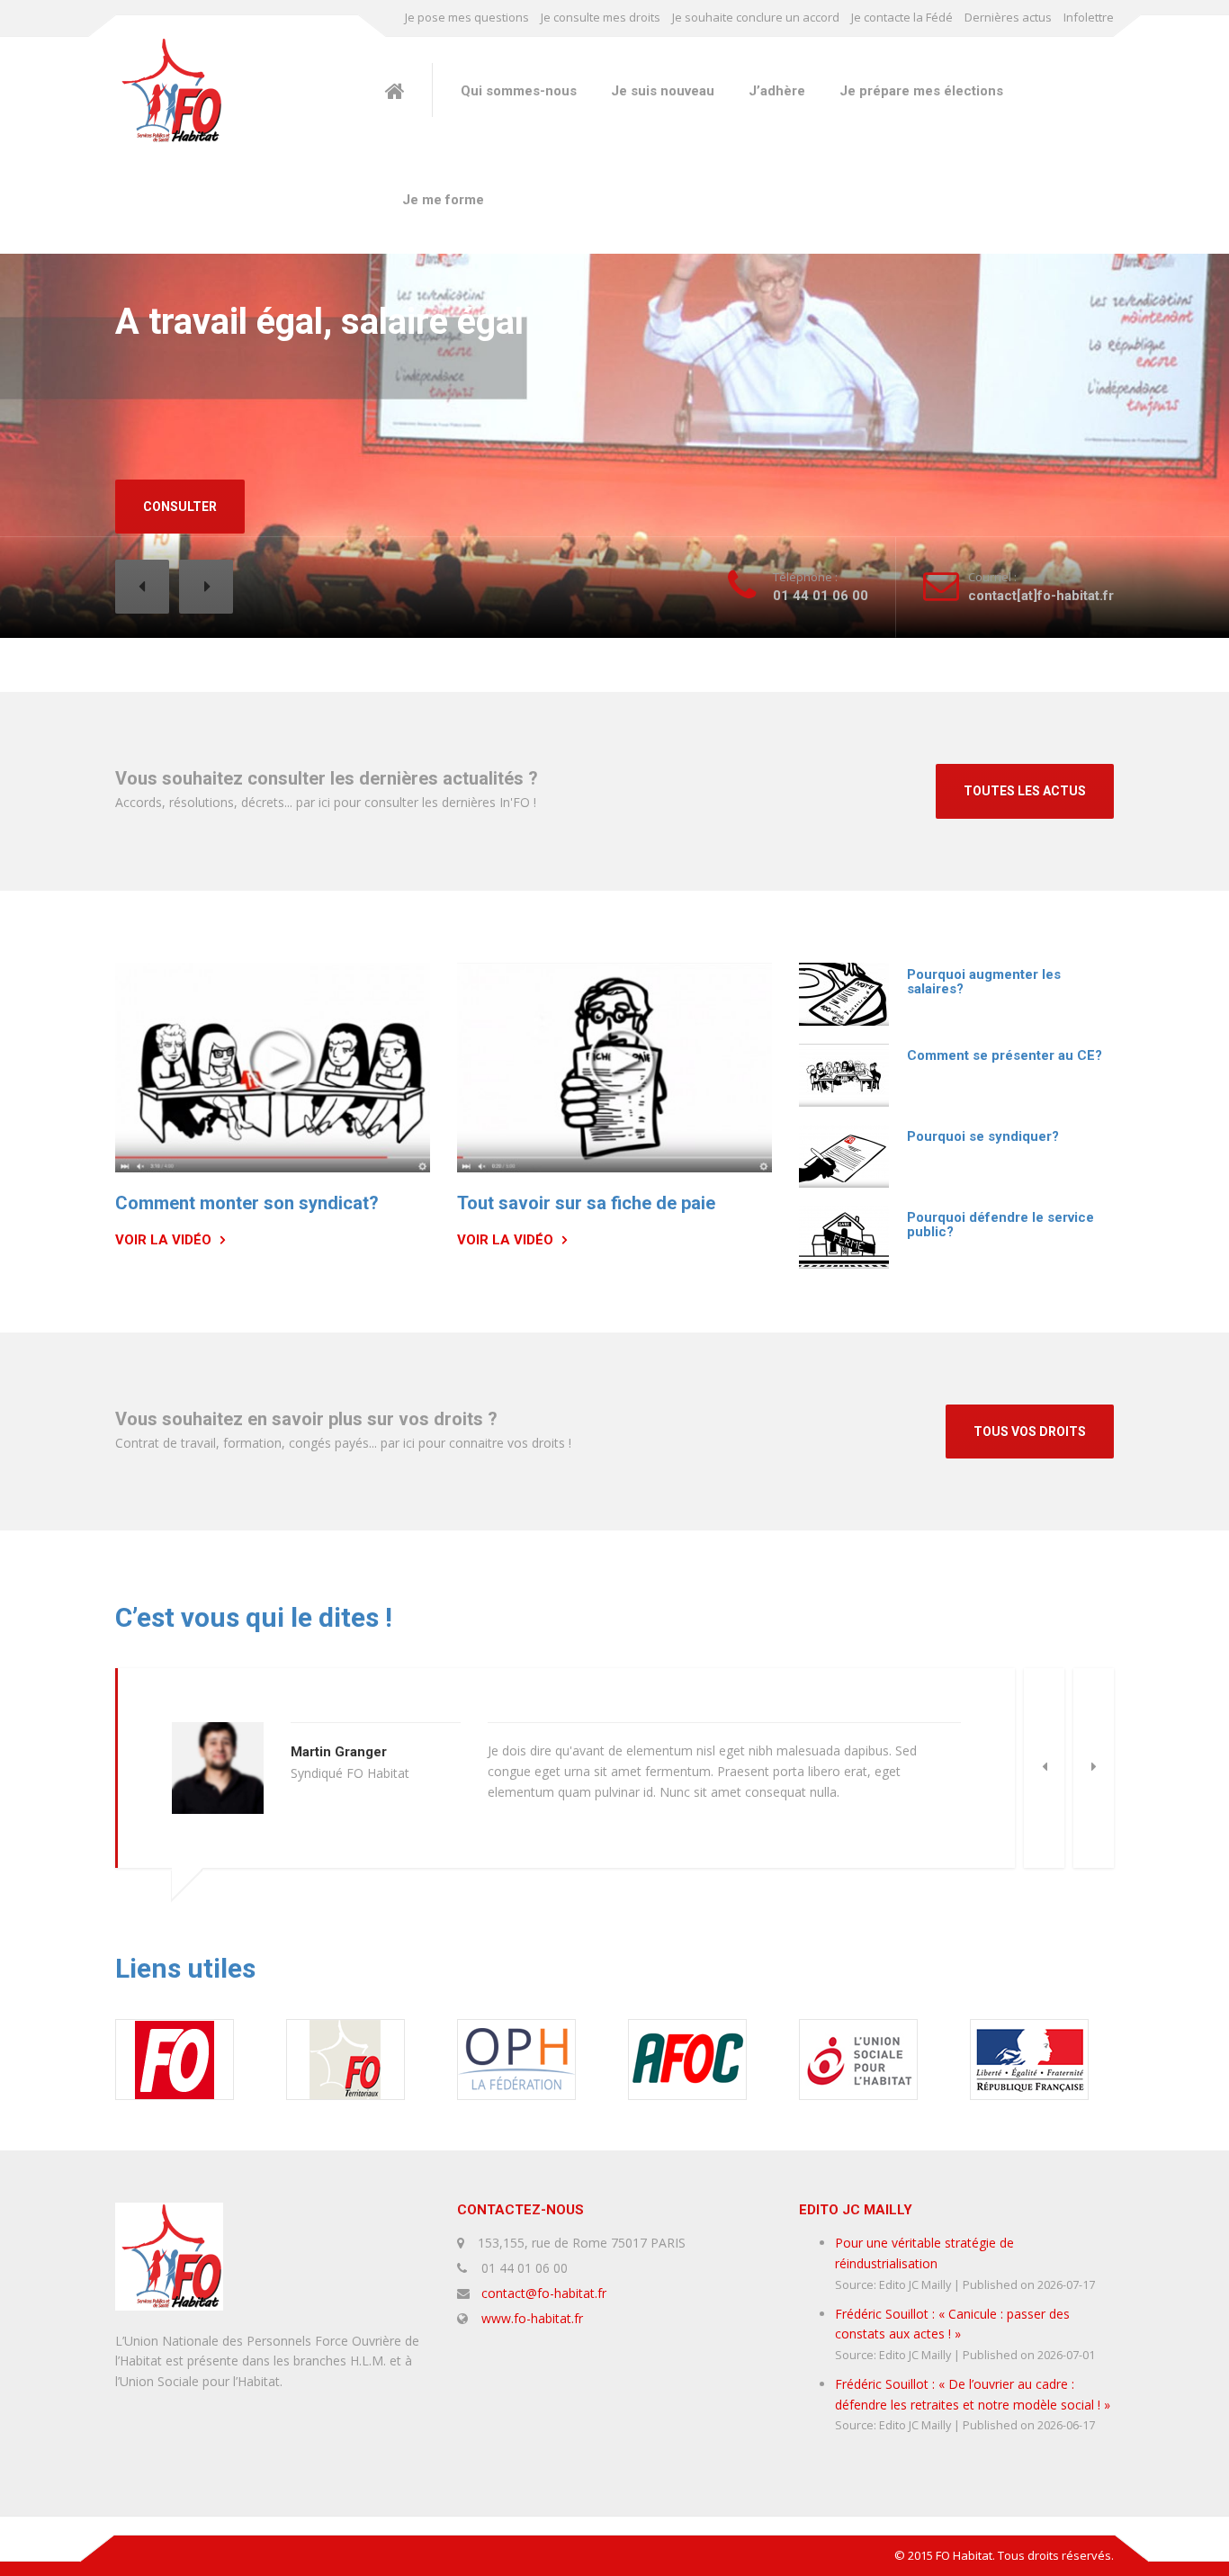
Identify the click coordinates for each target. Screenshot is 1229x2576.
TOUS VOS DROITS (1030, 1432)
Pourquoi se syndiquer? (983, 1136)
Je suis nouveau (663, 91)
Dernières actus (1008, 17)
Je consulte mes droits (601, 17)
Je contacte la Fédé (902, 17)
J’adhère (777, 91)
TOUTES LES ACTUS (1025, 791)
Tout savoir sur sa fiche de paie (586, 1203)
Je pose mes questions (467, 17)
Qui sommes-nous (519, 91)
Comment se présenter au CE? (1005, 1055)
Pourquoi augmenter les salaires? (984, 982)
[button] (142, 587)
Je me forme (443, 200)
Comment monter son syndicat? (247, 1203)
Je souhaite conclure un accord (756, 17)
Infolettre (1089, 17)
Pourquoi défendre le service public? (1000, 1225)
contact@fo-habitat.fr (544, 2293)
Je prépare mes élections (921, 91)
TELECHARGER (188, 507)
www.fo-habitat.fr (532, 2318)
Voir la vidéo (163, 1240)
